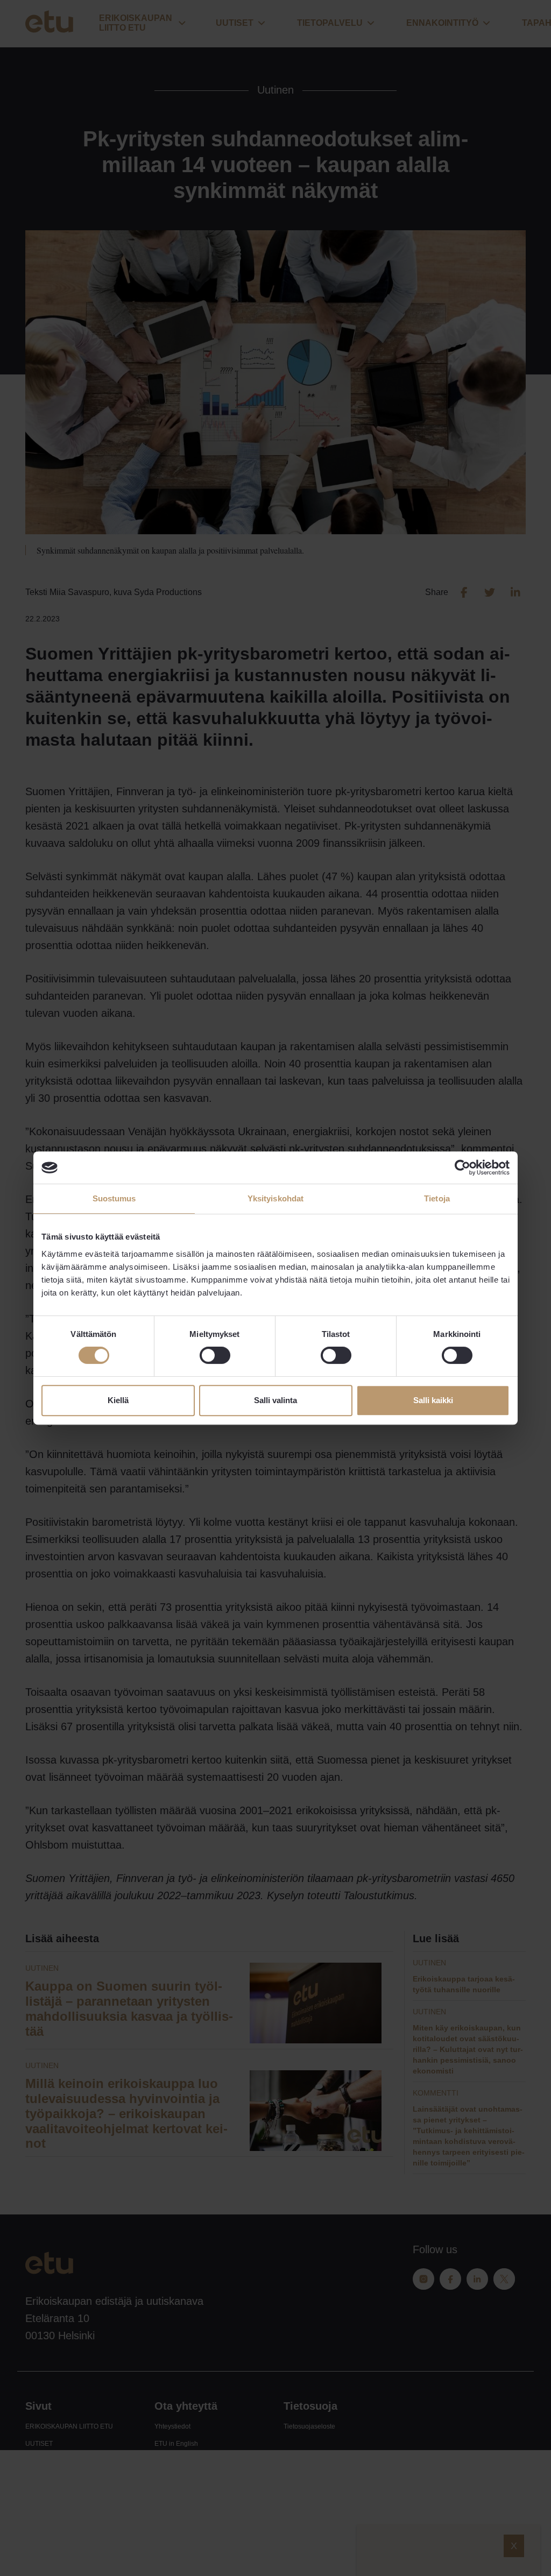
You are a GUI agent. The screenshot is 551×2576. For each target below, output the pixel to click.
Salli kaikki (433, 1400)
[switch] (215, 1355)
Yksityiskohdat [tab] (275, 1198)
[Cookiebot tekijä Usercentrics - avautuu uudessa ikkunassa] (462, 1167)
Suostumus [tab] (114, 1198)
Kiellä (118, 1400)
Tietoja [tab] (437, 1198)
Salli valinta (275, 1400)
